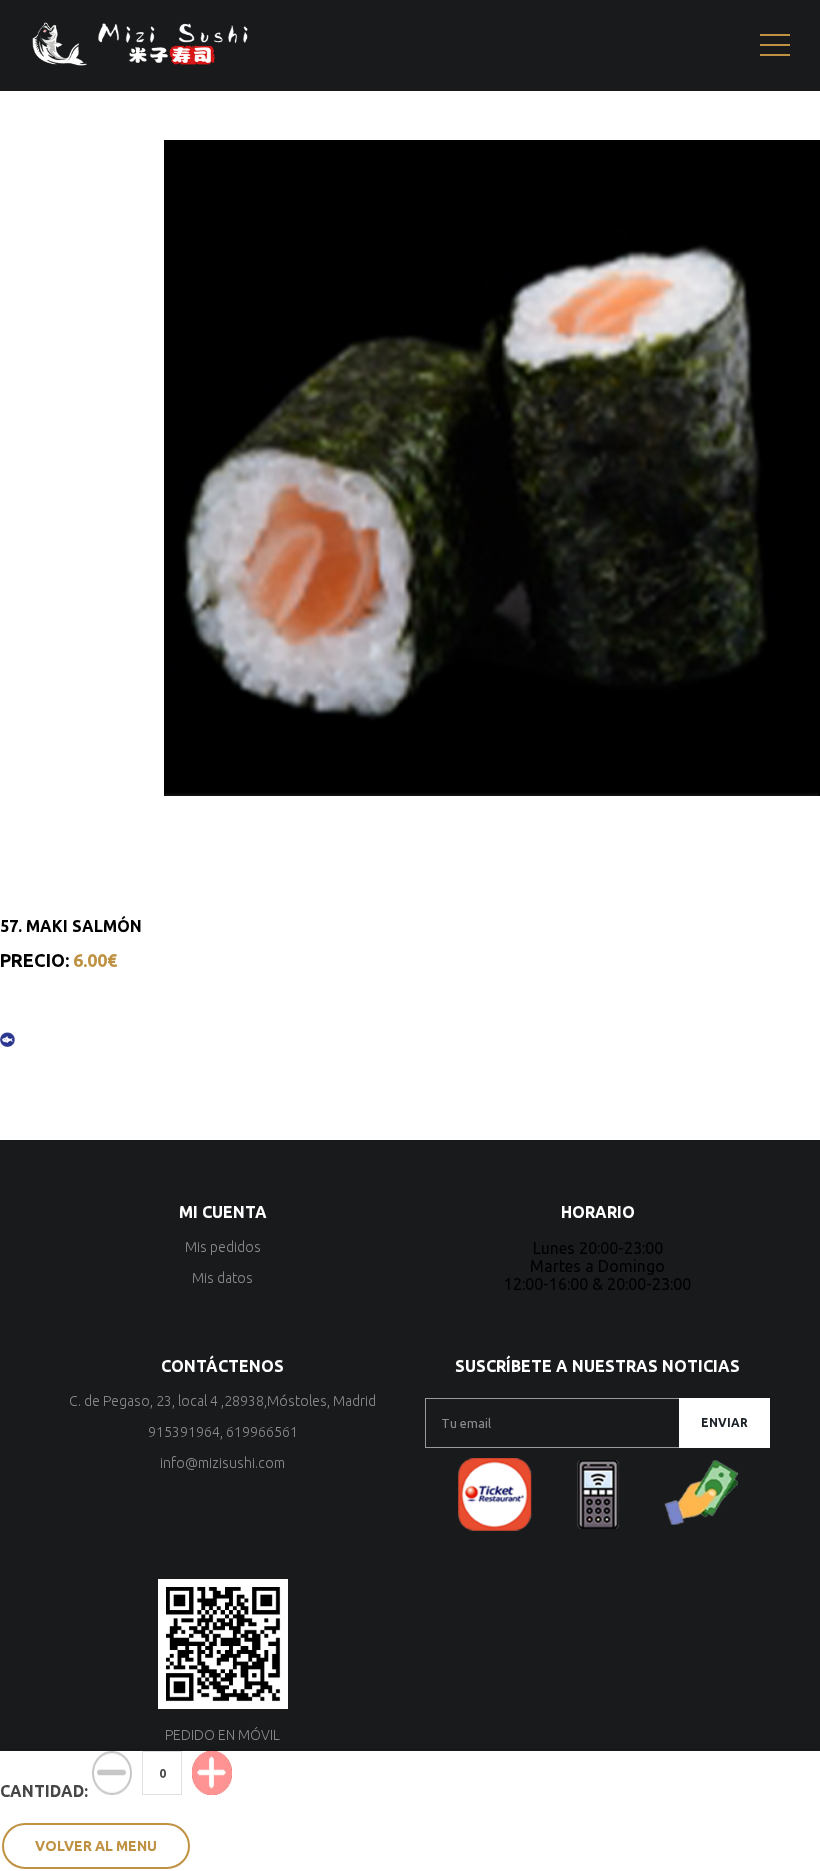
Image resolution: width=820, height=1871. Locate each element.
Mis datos (222, 1278)
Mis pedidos (223, 1247)
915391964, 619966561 (223, 1432)
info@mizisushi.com (222, 1463)
